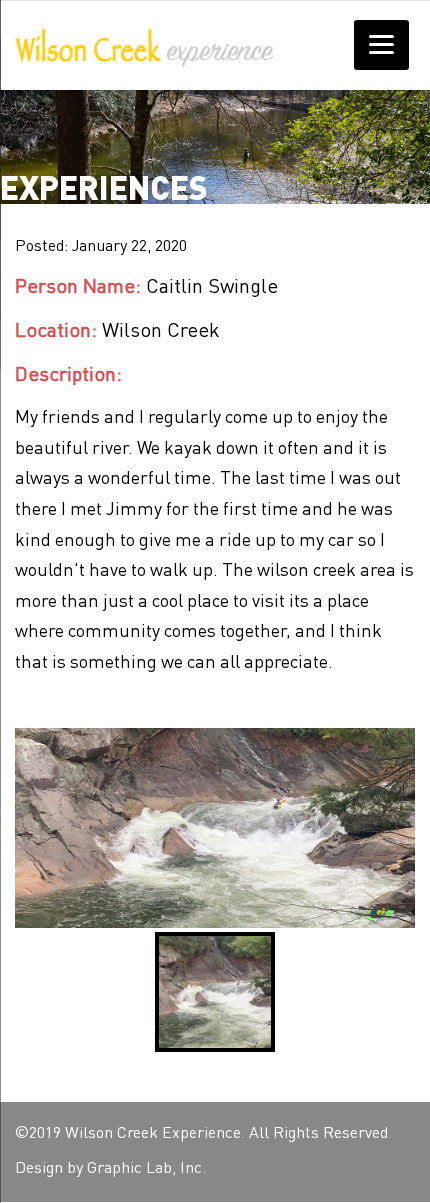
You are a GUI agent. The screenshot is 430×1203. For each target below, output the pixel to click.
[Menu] (381, 45)
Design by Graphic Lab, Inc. (110, 1169)
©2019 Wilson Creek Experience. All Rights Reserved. (203, 1134)
